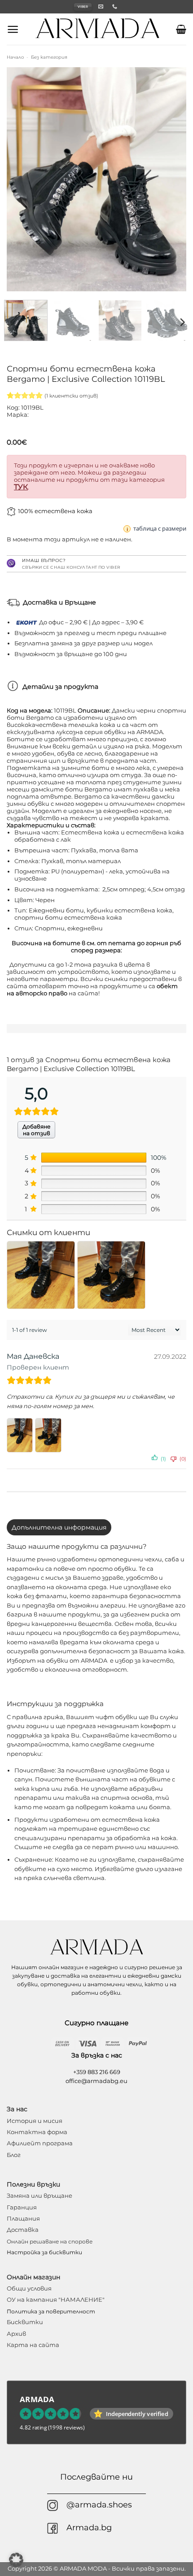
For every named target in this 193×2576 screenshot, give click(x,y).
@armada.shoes (99, 2505)
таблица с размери (160, 528)
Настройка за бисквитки (44, 2252)
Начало (15, 57)
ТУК (21, 487)
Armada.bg (89, 2527)
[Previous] (22, 179)
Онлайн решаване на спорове (50, 2241)
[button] (13, 29)
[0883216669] (116, 6)
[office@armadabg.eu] (102, 6)
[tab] (59, 1527)
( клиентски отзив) (71, 396)
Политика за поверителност (51, 2311)
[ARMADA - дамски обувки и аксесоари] (97, 29)
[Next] (171, 179)
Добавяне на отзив (36, 1130)
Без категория (49, 57)
